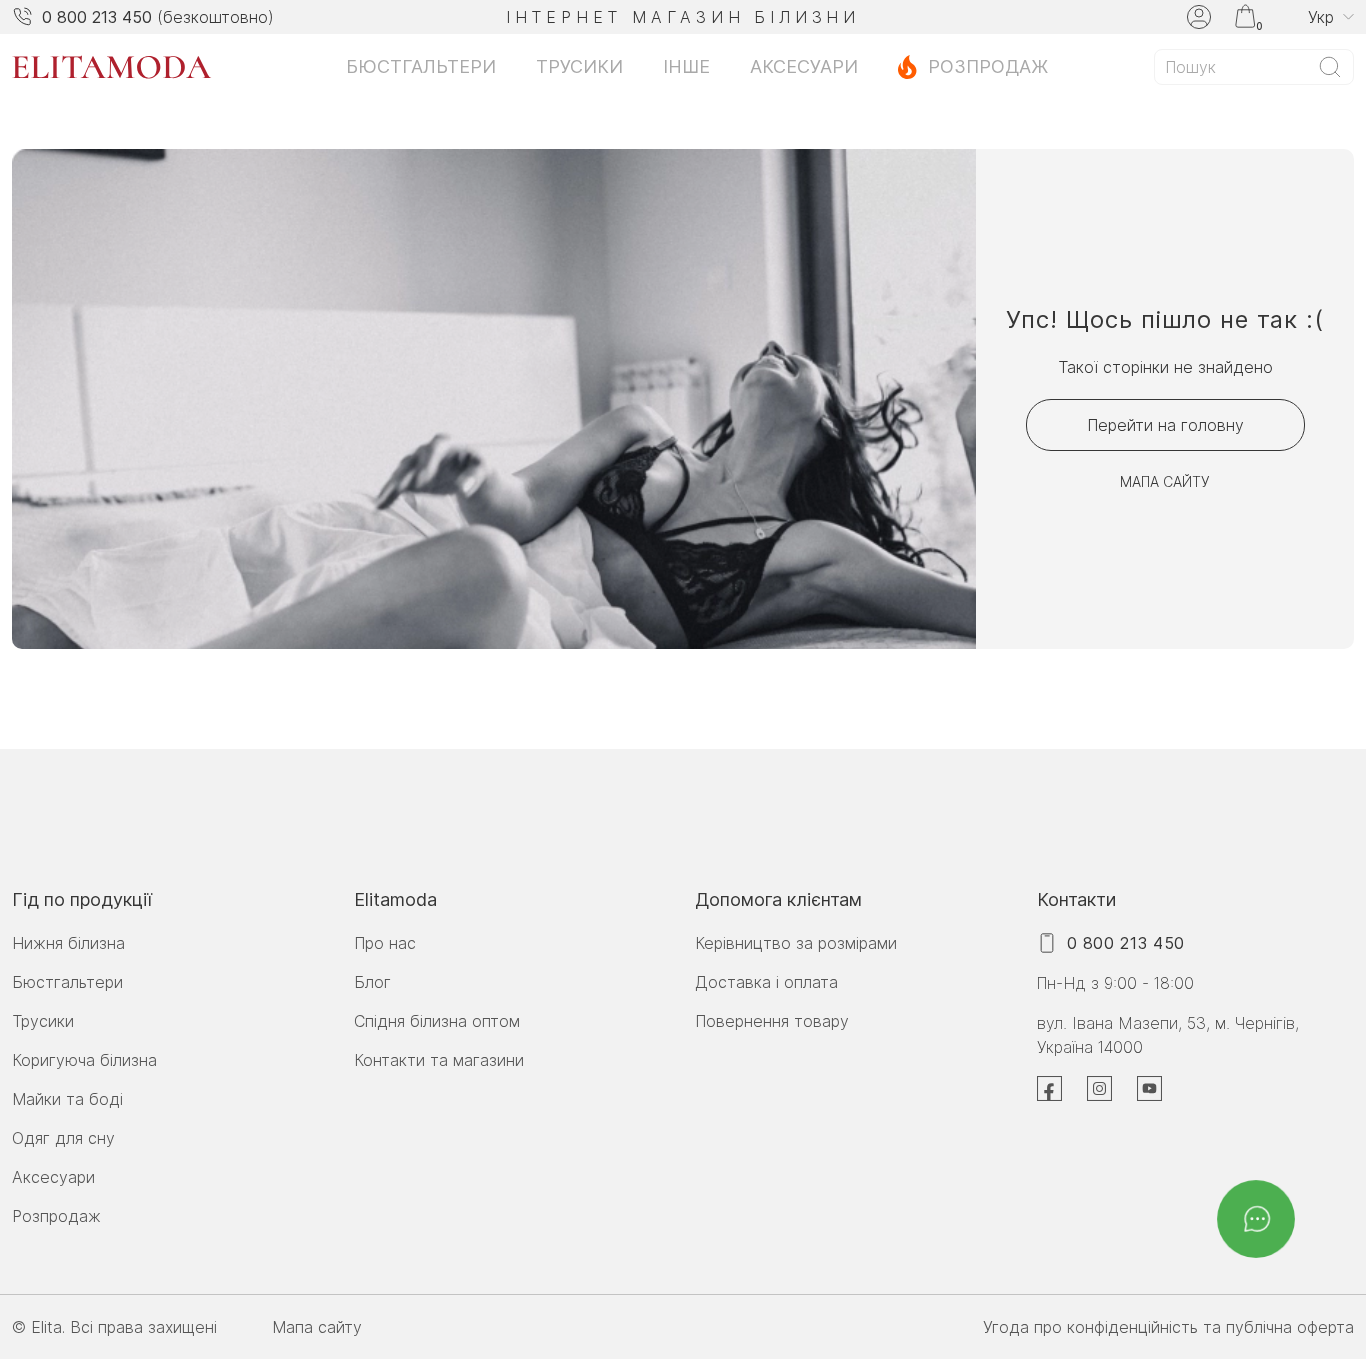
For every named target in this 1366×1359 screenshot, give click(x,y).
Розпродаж (988, 66)
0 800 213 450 (97, 17)
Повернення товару (772, 1021)
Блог (372, 982)
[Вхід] (1199, 17)
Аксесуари (804, 66)
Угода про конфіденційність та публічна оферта (1168, 1327)
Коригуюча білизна (84, 1060)
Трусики (579, 66)
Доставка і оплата (766, 982)
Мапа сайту (1165, 481)
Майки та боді (67, 1099)
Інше (686, 66)
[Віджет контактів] (1256, 1219)
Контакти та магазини (439, 1060)
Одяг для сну (63, 1138)
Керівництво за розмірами (796, 943)
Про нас (385, 943)
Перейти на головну (1165, 425)
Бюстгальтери (421, 66)
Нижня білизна (68, 943)
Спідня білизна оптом (437, 1021)
